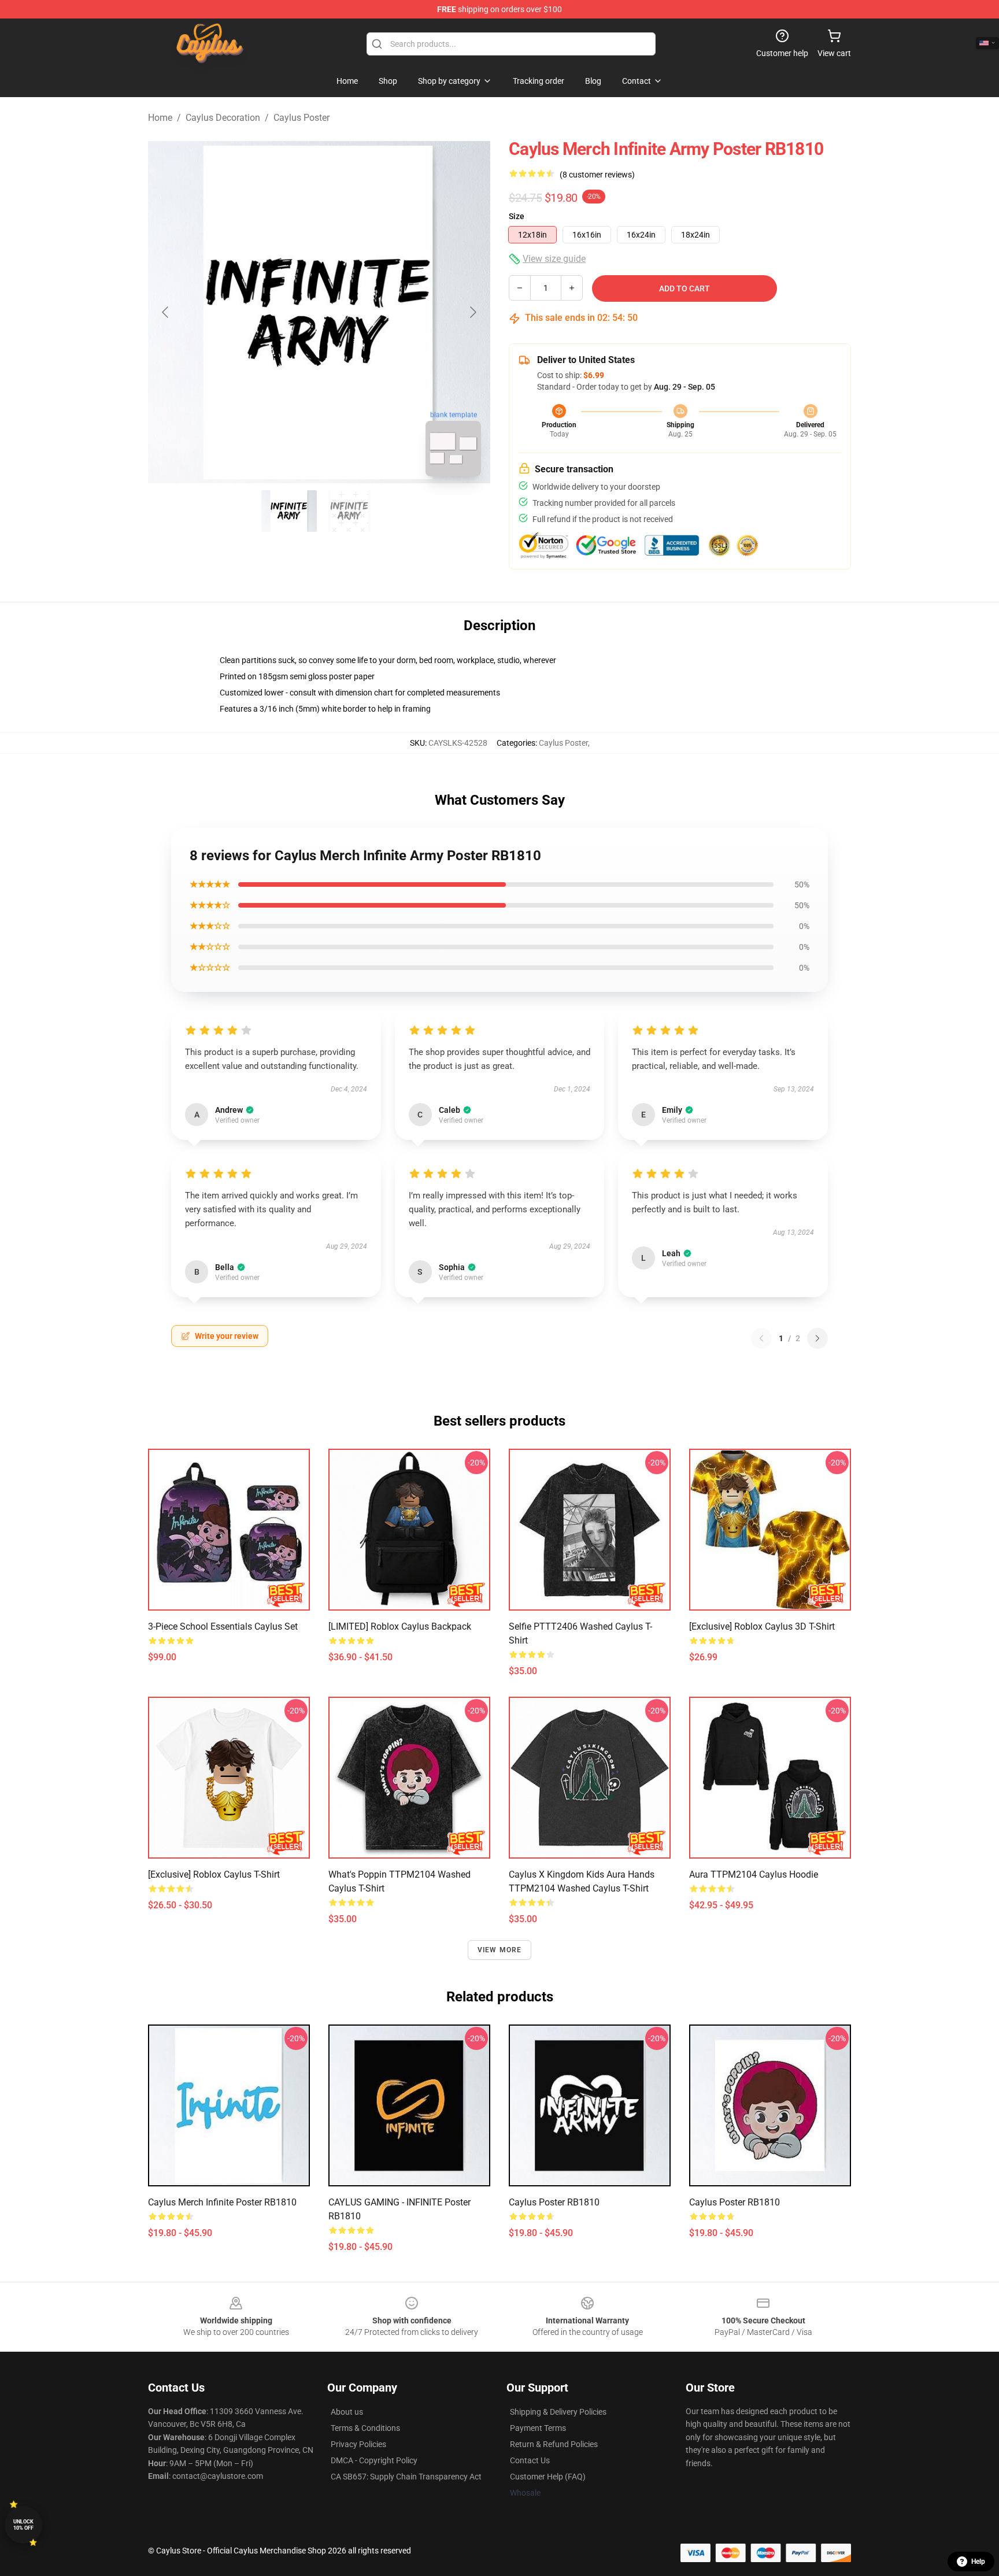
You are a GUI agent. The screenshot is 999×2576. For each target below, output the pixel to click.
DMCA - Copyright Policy (374, 2460)
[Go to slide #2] (349, 511)
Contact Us (530, 2460)
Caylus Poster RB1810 (554, 2202)
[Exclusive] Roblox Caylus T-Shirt (214, 1874)
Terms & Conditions (365, 2428)
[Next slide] (472, 312)
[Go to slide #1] (289, 511)
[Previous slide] (166, 312)
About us (347, 2412)
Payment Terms (538, 2428)
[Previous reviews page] (761, 1338)
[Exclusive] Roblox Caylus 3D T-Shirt (762, 1626)
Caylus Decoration (223, 118)
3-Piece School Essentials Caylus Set (223, 1626)
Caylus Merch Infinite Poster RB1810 (222, 2202)
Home (160, 118)
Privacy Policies (358, 2444)
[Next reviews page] (817, 1338)
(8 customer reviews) (597, 175)
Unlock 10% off (23, 2525)
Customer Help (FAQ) (548, 2477)
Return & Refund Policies (554, 2444)
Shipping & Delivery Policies (558, 2412)
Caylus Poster (301, 118)
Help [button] (978, 2562)
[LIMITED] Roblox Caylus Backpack (400, 1626)
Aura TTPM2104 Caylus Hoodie (754, 1874)
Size (517, 216)
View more (500, 1950)
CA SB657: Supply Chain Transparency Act (406, 2477)
